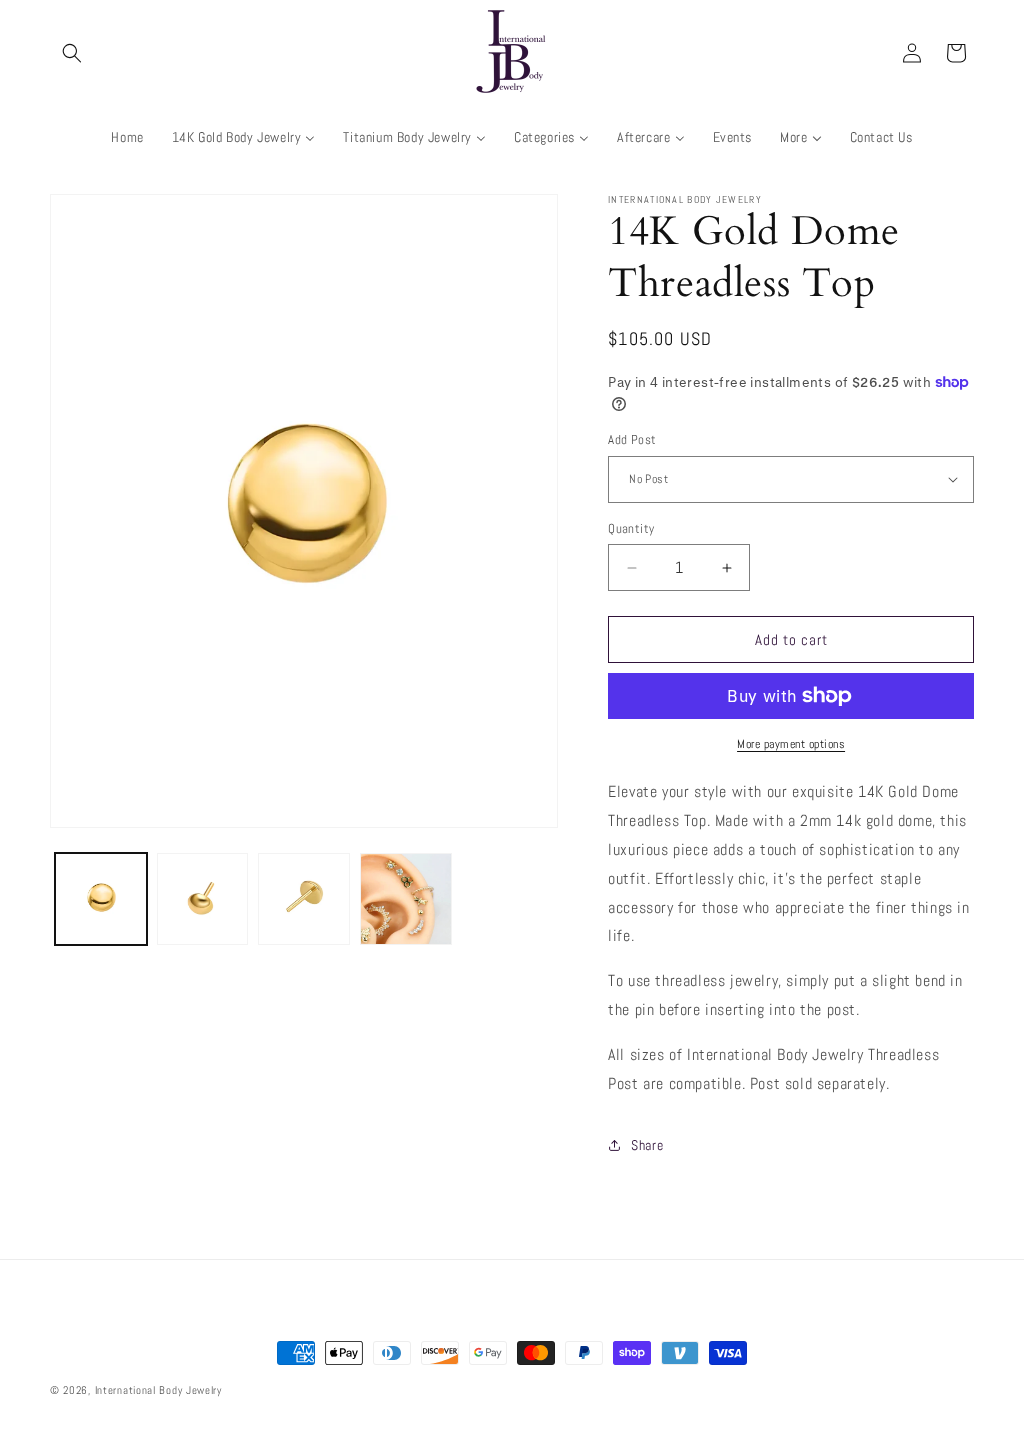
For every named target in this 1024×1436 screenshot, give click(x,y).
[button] (72, 53)
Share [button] (647, 1145)
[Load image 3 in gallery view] (304, 899)
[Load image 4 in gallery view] (406, 899)
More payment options (791, 744)
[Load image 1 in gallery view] (101, 899)
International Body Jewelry (158, 1390)
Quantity (631, 528)
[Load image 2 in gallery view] (203, 899)
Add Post (632, 439)
